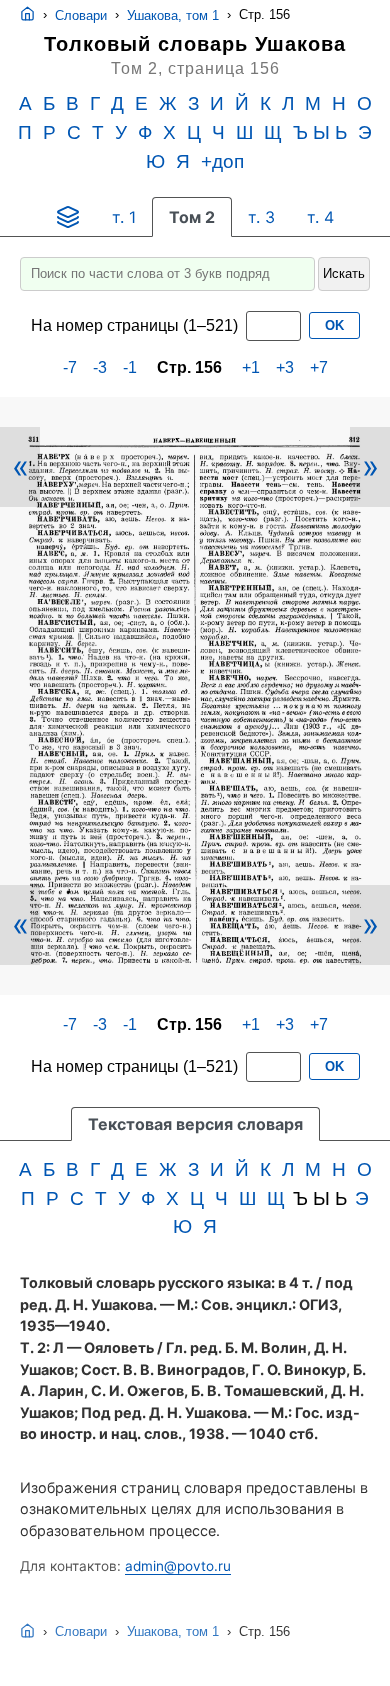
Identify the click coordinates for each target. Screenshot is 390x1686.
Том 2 (192, 217)
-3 (100, 367)
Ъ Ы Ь (320, 132)
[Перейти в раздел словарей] (68, 217)
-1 (130, 367)
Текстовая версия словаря (195, 1124)
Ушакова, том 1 (173, 15)
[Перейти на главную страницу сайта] (27, 15)
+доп (222, 161)
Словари (81, 15)
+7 (319, 367)
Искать (344, 273)
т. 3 (261, 217)
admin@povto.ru (178, 1566)
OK (334, 325)
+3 (285, 367)
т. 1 (124, 217)
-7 (70, 367)
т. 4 (320, 217)
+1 (251, 367)
